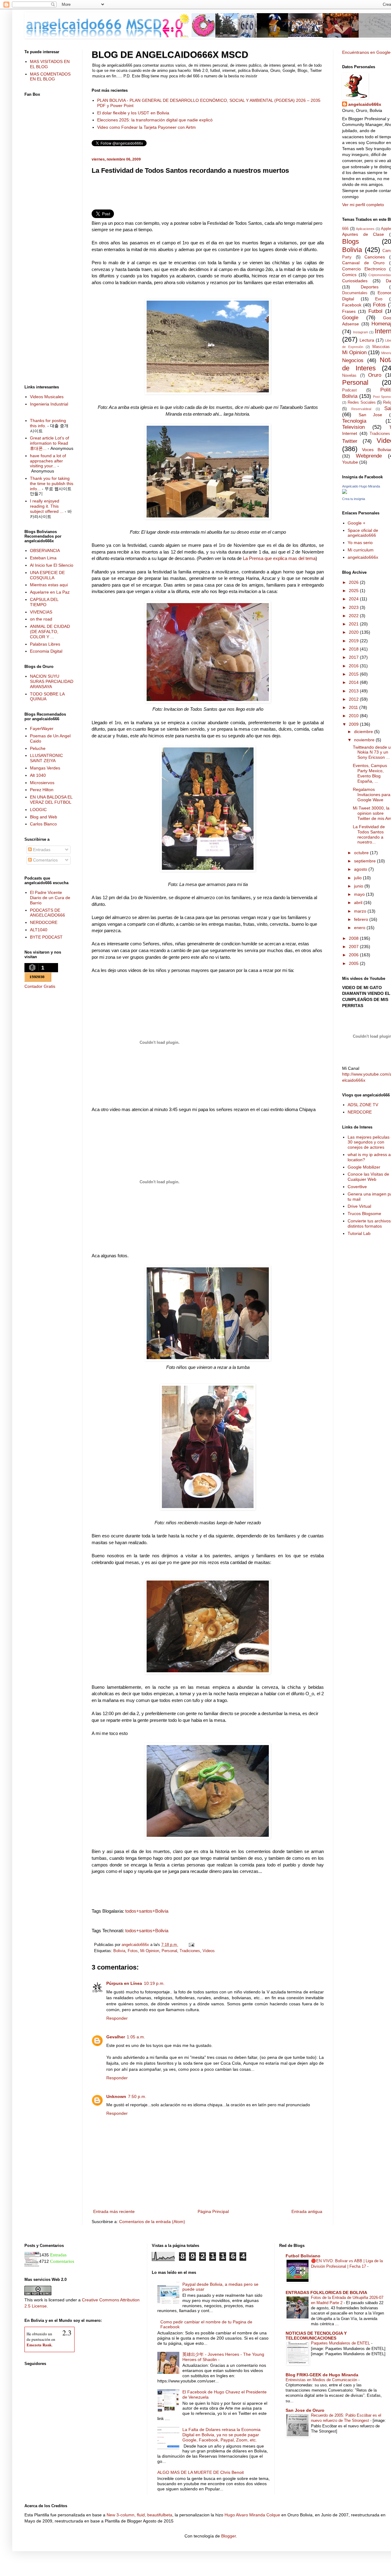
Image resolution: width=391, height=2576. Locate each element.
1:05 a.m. (136, 2037)
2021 (354, 624)
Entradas (41, 850)
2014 (354, 682)
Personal (169, 1951)
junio (359, 886)
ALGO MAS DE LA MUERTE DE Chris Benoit (201, 2472)
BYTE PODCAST (46, 937)
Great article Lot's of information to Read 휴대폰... (49, 443)
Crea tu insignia (354, 499)
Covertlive (357, 1187)
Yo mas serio (360, 543)
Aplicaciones (365, 229)
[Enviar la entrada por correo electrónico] (191, 1945)
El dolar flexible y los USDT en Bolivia (133, 113)
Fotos (133, 1951)
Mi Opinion (150, 1951)
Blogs (351, 241)
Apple (386, 229)
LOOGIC (38, 810)
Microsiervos (42, 783)
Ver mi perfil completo (363, 205)
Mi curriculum (361, 550)
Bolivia (119, 1951)
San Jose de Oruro (305, 2410)
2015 (354, 674)
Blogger (228, 2536)
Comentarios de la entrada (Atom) (152, 2222)
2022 (354, 616)
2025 (354, 591)
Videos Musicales (47, 397)
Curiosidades (355, 281)
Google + (356, 523)
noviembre (365, 740)
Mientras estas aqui (49, 585)
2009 (354, 724)
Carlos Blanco (43, 824)
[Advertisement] (208, 194)
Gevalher (116, 2037)
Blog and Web (44, 817)
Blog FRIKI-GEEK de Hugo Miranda (322, 2375)
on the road (41, 619)
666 (345, 229)
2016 (354, 666)
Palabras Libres (45, 644)
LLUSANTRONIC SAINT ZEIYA (46, 758)
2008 (354, 938)
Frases (349, 311)
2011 (354, 707)
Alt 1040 (38, 775)
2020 (354, 632)
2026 (354, 582)
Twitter (350, 441)
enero (360, 928)
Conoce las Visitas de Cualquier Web (368, 1177)
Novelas (349, 376)
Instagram (361, 332)
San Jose (371, 415)
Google (350, 318)
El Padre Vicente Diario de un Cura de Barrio (50, 898)
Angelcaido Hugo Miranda (361, 486)
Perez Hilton (42, 790)
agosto (361, 869)
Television (353, 427)
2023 (354, 607)
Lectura (367, 340)
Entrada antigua (307, 2211)
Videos (209, 1951)
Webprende (369, 456)
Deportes (370, 287)
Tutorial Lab (359, 1233)
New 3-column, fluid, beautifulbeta (139, 2515)
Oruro (375, 375)
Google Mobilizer (364, 1167)
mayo (360, 894)
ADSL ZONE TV (363, 1105)
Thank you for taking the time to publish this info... (52, 484)
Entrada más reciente (114, 2211)
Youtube (350, 462)
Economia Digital (46, 651)
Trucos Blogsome (364, 1214)
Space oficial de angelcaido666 (363, 533)
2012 (354, 699)
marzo (361, 911)
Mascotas (381, 347)
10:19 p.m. (154, 1983)
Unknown (116, 2096)
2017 (354, 657)
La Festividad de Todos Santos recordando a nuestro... (369, 834)
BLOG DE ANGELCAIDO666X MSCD (170, 55)
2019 (354, 641)
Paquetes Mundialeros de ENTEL (341, 2343)
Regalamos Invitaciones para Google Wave (372, 795)
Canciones (375, 257)
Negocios (353, 360)
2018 (354, 649)
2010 (354, 716)
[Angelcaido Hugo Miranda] (345, 492)
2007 (354, 947)
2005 (354, 963)
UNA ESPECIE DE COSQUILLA (47, 575)
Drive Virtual (359, 1206)
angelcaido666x (365, 104)
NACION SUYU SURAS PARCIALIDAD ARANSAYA (52, 681)
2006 (354, 955)
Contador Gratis (40, 986)
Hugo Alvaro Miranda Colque (252, 2515)
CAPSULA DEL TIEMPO (44, 602)
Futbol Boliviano (303, 2256)
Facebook (352, 305)
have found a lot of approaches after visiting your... (48, 461)
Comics (349, 275)
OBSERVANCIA (45, 550)
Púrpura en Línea (124, 1983)
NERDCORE (360, 1112)
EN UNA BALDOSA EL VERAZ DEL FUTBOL (51, 800)
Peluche (38, 748)
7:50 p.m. (137, 2096)
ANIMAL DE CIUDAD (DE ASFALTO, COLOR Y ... (50, 632)
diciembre (364, 732)
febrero (362, 919)
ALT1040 (39, 930)
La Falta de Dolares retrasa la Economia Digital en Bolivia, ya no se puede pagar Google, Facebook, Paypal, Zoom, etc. (221, 2435)
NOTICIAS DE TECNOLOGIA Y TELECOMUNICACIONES (316, 2336)
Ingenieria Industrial (49, 404)
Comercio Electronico (364, 269)
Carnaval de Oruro (363, 263)
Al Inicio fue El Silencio (52, 565)
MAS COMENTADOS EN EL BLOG (50, 77)
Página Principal (213, 2211)
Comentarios (45, 860)
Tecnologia (354, 421)
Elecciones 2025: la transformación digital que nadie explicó (155, 120)
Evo (379, 299)
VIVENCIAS (41, 612)
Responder (117, 2018)
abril (359, 903)
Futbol (375, 311)
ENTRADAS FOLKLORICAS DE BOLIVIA (326, 2292)
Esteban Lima (43, 558)
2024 (354, 599)
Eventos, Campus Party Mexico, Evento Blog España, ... (370, 773)
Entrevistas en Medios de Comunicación (322, 2380)
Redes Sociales (362, 402)
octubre (362, 853)
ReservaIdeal (361, 409)
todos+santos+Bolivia (147, 1911)
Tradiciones (190, 1951)
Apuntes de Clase (363, 234)
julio (358, 878)
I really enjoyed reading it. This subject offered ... (47, 506)
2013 (354, 691)
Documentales (355, 293)
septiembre (365, 861)
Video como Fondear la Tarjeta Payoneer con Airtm (146, 127)
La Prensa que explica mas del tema (279, 558)
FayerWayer (42, 728)
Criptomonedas (380, 275)
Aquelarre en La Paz (50, 592)
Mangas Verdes (45, 768)
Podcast (349, 390)
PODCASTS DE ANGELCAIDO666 (48, 913)
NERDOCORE (44, 922)
